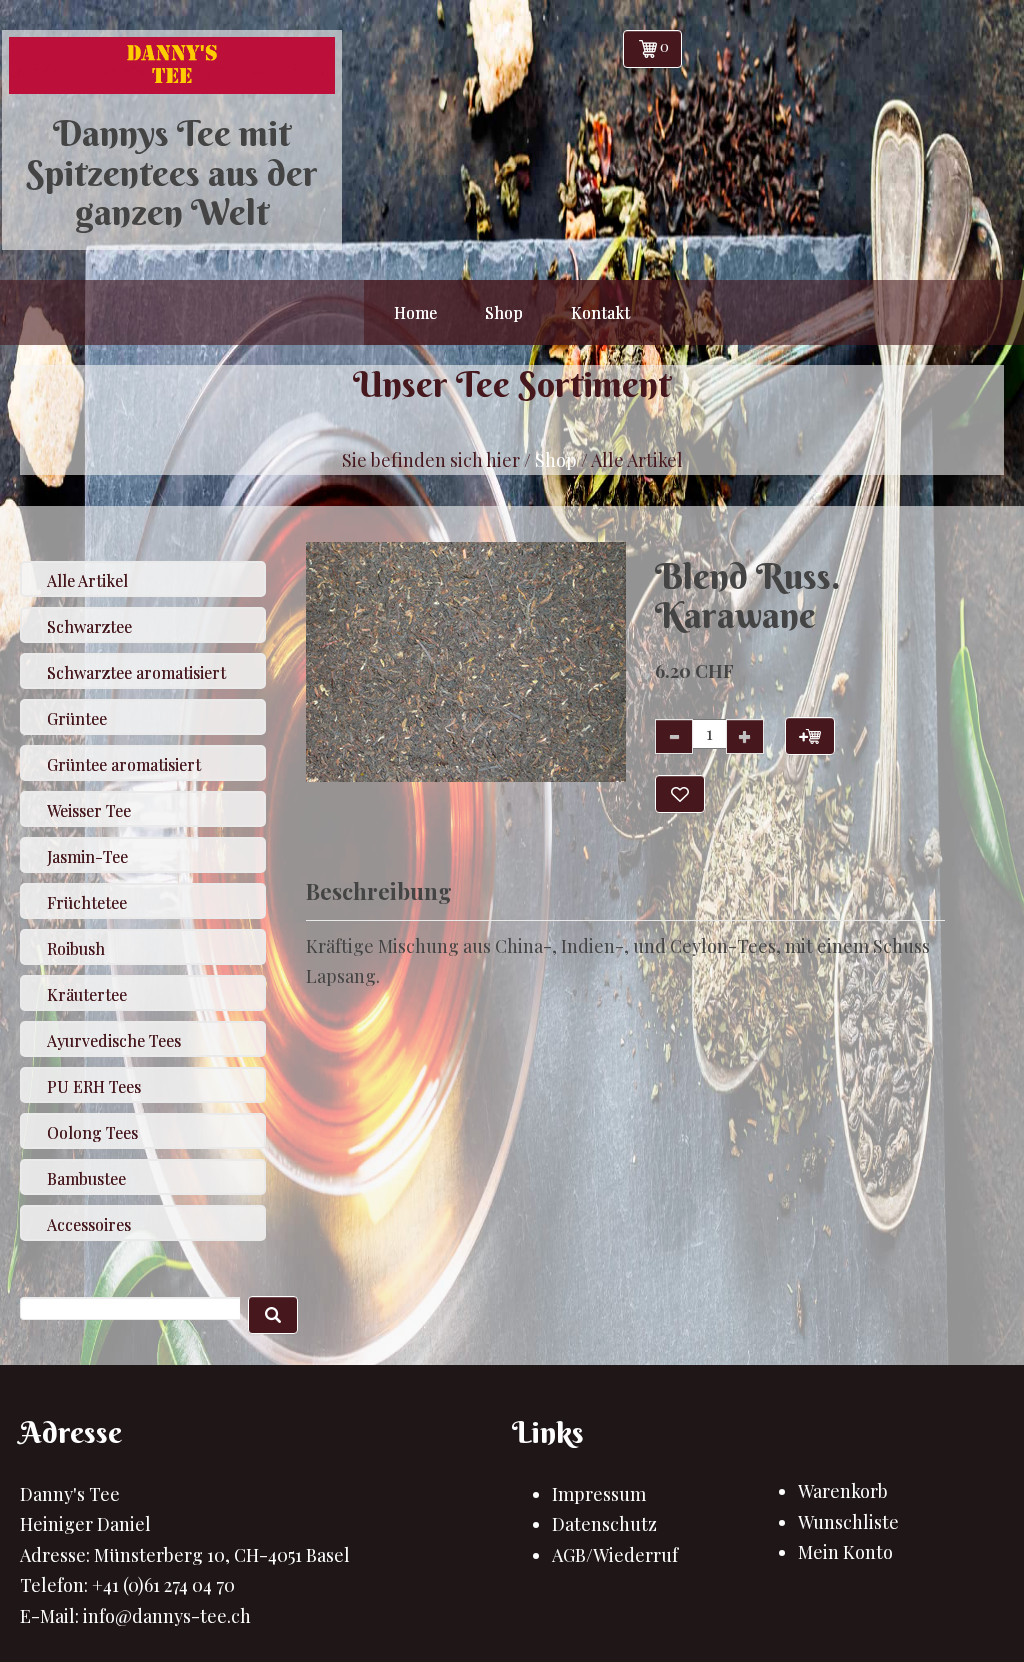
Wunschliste (848, 1522)
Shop (556, 460)
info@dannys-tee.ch (167, 1616)
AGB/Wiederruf (615, 1555)
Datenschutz (604, 1524)
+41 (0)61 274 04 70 (163, 1585)
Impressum (599, 1494)
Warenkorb (843, 1491)
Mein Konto (845, 1552)
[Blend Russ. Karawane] (465, 662)
